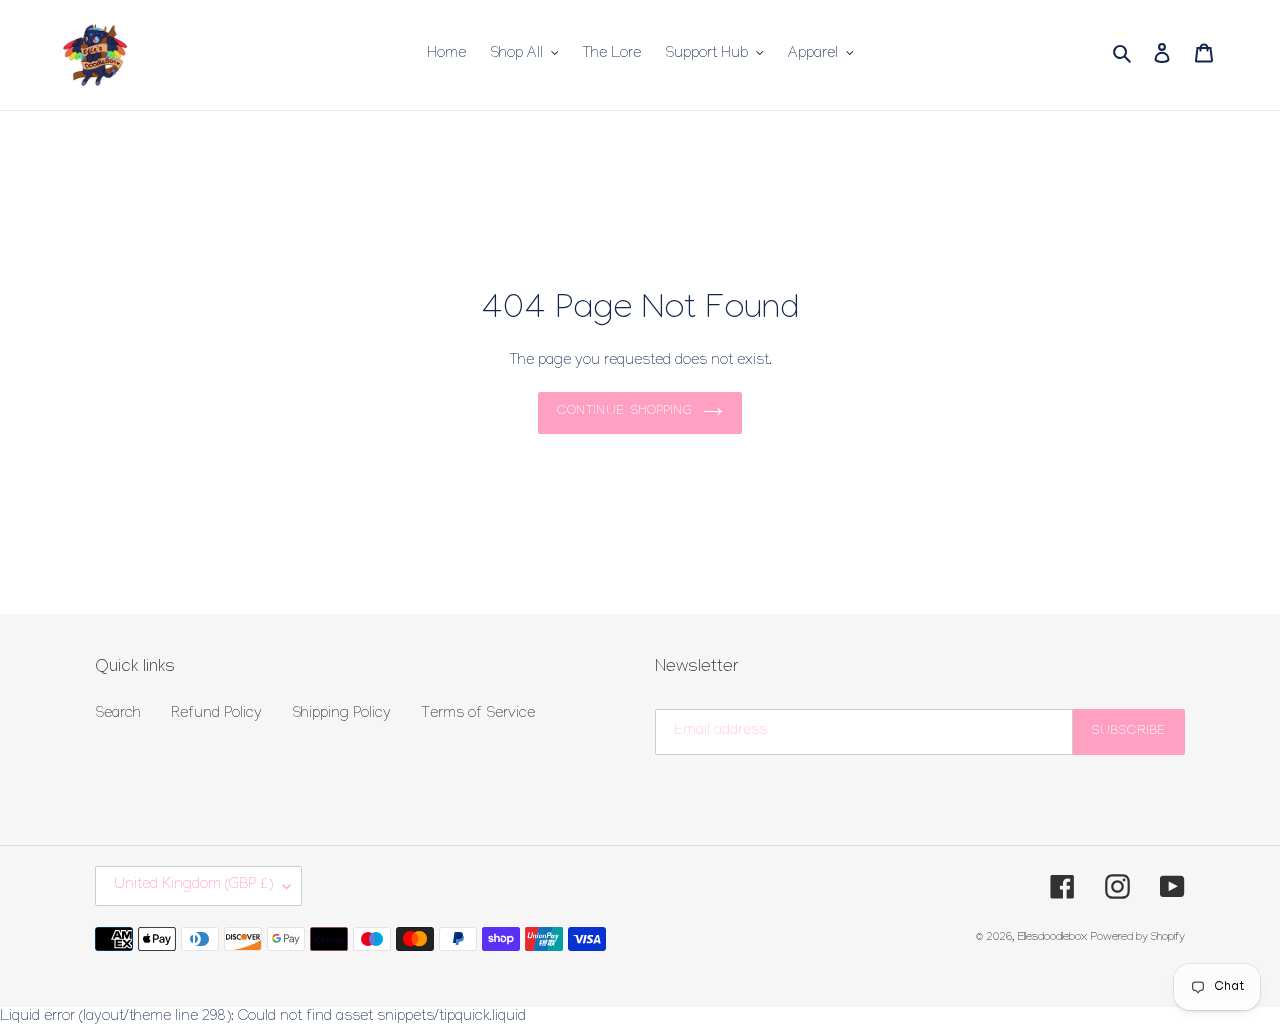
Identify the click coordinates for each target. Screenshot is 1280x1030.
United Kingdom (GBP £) (193, 886)
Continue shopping (625, 412)
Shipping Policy (341, 715)
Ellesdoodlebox (1052, 938)
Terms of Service (478, 715)
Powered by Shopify (1138, 938)
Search (118, 715)
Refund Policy (216, 715)
